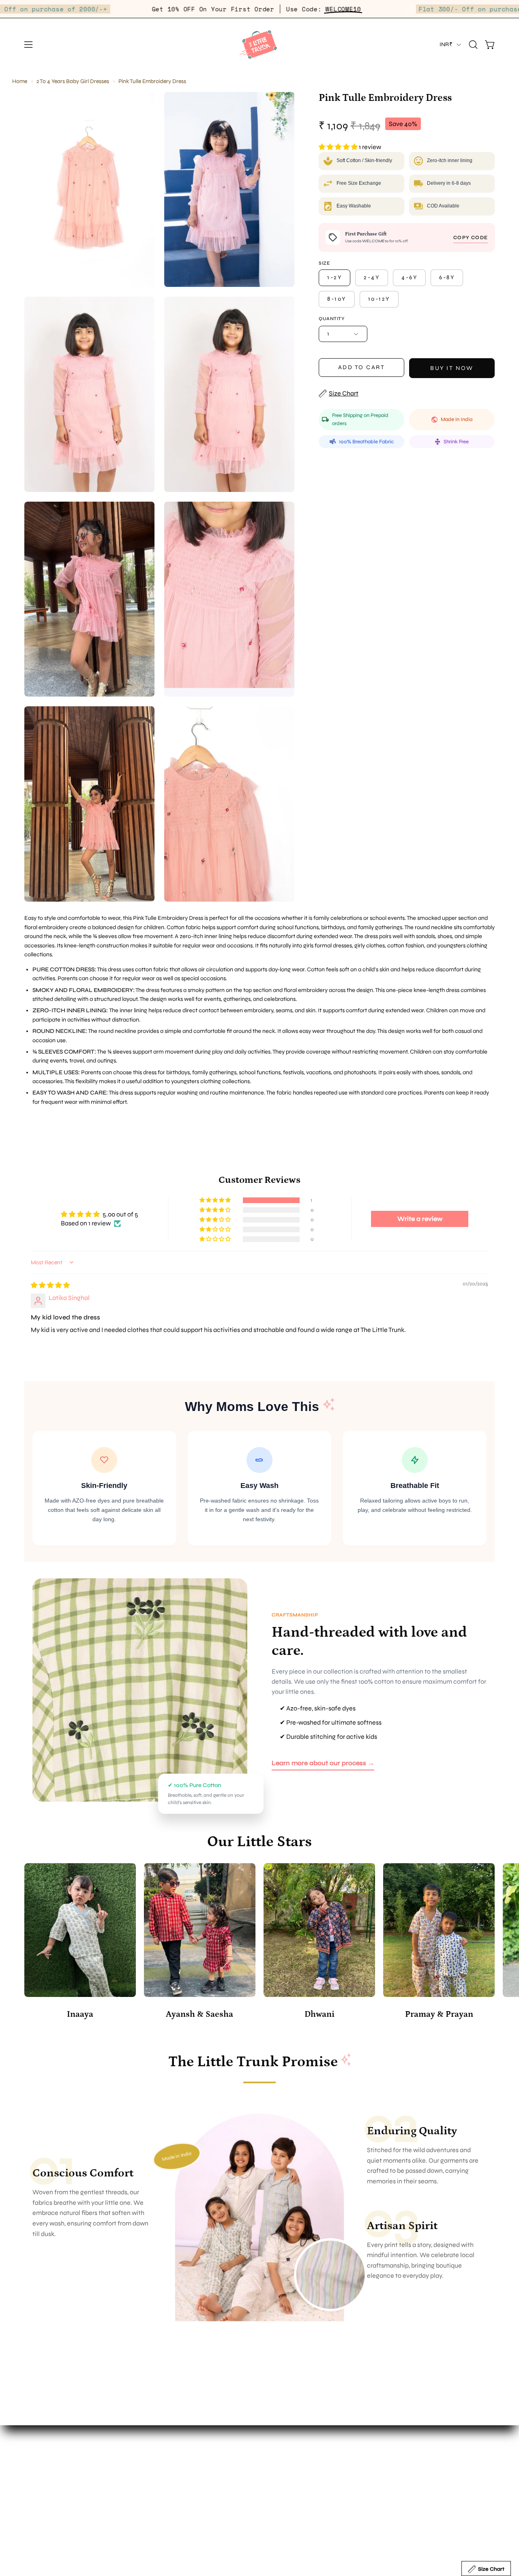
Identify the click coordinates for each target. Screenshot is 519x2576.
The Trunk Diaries (170, 2464)
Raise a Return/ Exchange (305, 2517)
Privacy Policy (288, 2504)
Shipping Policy (290, 2477)
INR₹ (446, 44)
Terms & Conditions (295, 2490)
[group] (259, 1943)
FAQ (274, 2450)
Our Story (159, 2450)
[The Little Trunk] (259, 45)
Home (20, 81)
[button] (473, 45)
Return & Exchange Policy (305, 2464)
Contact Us (162, 2477)
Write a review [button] (420, 1219)
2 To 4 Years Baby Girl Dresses (73, 81)
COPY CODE (471, 237)
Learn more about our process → (323, 1763)
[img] (50, 1285)
